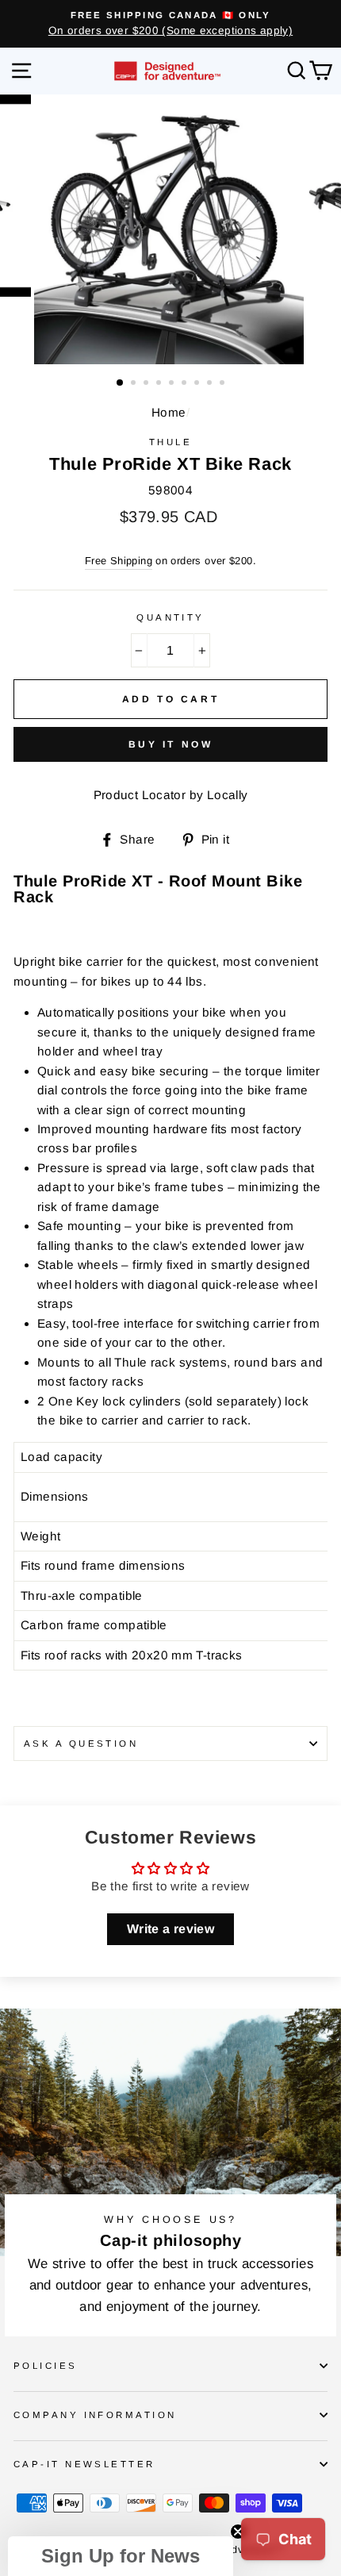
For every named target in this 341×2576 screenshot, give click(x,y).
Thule (170, 442)
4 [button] (160, 384)
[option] (170, 24)
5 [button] (173, 384)
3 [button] (148, 384)
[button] (121, 2556)
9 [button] (224, 384)
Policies (46, 2366)
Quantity (170, 617)
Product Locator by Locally (171, 795)
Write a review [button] (170, 1929)
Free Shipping (119, 561)
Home (169, 412)
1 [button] (121, 383)
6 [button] (186, 384)
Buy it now (171, 744)
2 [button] (135, 384)
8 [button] (211, 384)
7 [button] (198, 384)
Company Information (95, 2415)
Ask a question (81, 1744)
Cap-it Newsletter (84, 2464)
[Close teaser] (238, 2532)
